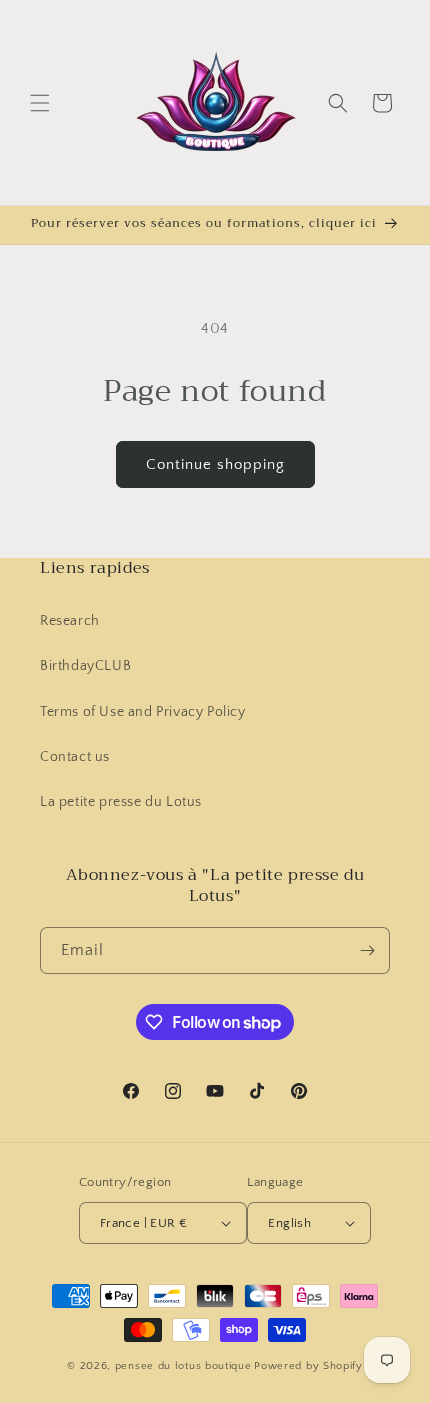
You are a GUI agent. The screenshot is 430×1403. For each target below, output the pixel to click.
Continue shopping (215, 464)
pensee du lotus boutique (183, 1366)
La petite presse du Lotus (121, 802)
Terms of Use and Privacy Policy (143, 712)
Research (70, 621)
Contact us (75, 757)
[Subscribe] (367, 950)
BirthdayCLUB (85, 666)
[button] (40, 103)
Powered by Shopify (308, 1366)
